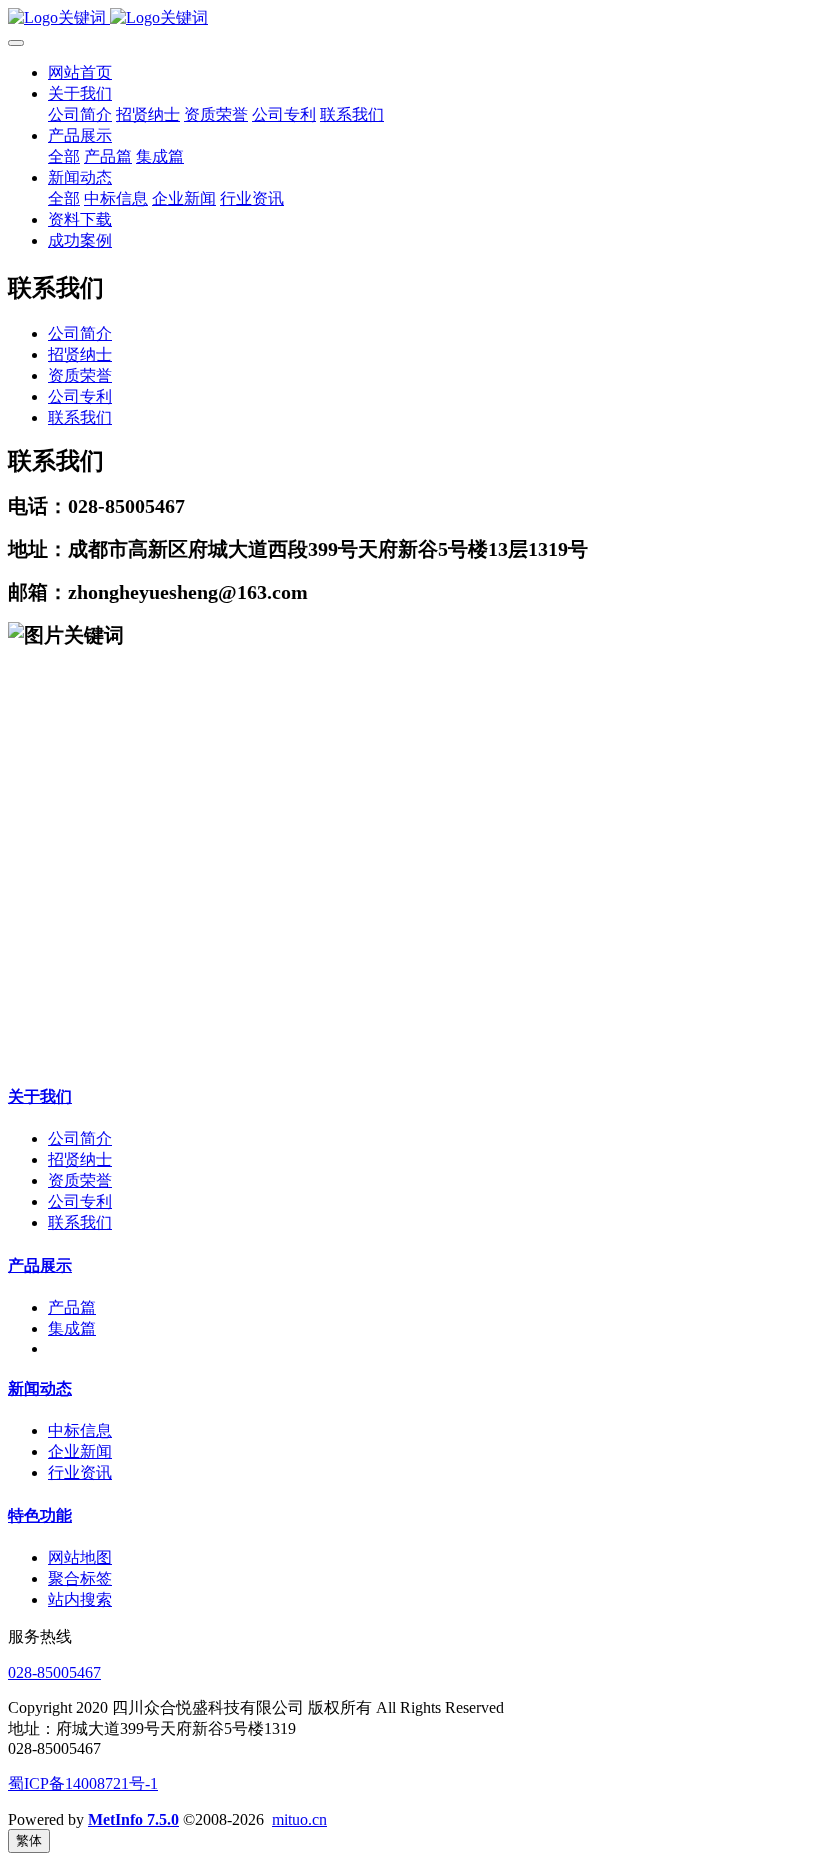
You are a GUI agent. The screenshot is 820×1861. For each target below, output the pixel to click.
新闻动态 (40, 1388)
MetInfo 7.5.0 (133, 1819)
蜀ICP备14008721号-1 (83, 1783)
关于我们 (40, 1096)
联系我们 (80, 417)
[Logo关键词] (410, 18)
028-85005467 (54, 1672)
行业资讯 (80, 1472)
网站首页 (80, 72)
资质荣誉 (80, 375)
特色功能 (40, 1515)
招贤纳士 (80, 354)
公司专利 (80, 396)
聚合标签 (80, 1578)
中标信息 (80, 1430)
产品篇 (72, 1307)
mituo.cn (299, 1819)
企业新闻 (80, 1451)
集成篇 (72, 1328)
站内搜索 (80, 1599)
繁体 (29, 1840)
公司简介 (80, 333)
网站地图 (80, 1557)
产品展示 (40, 1265)
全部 (64, 156)
